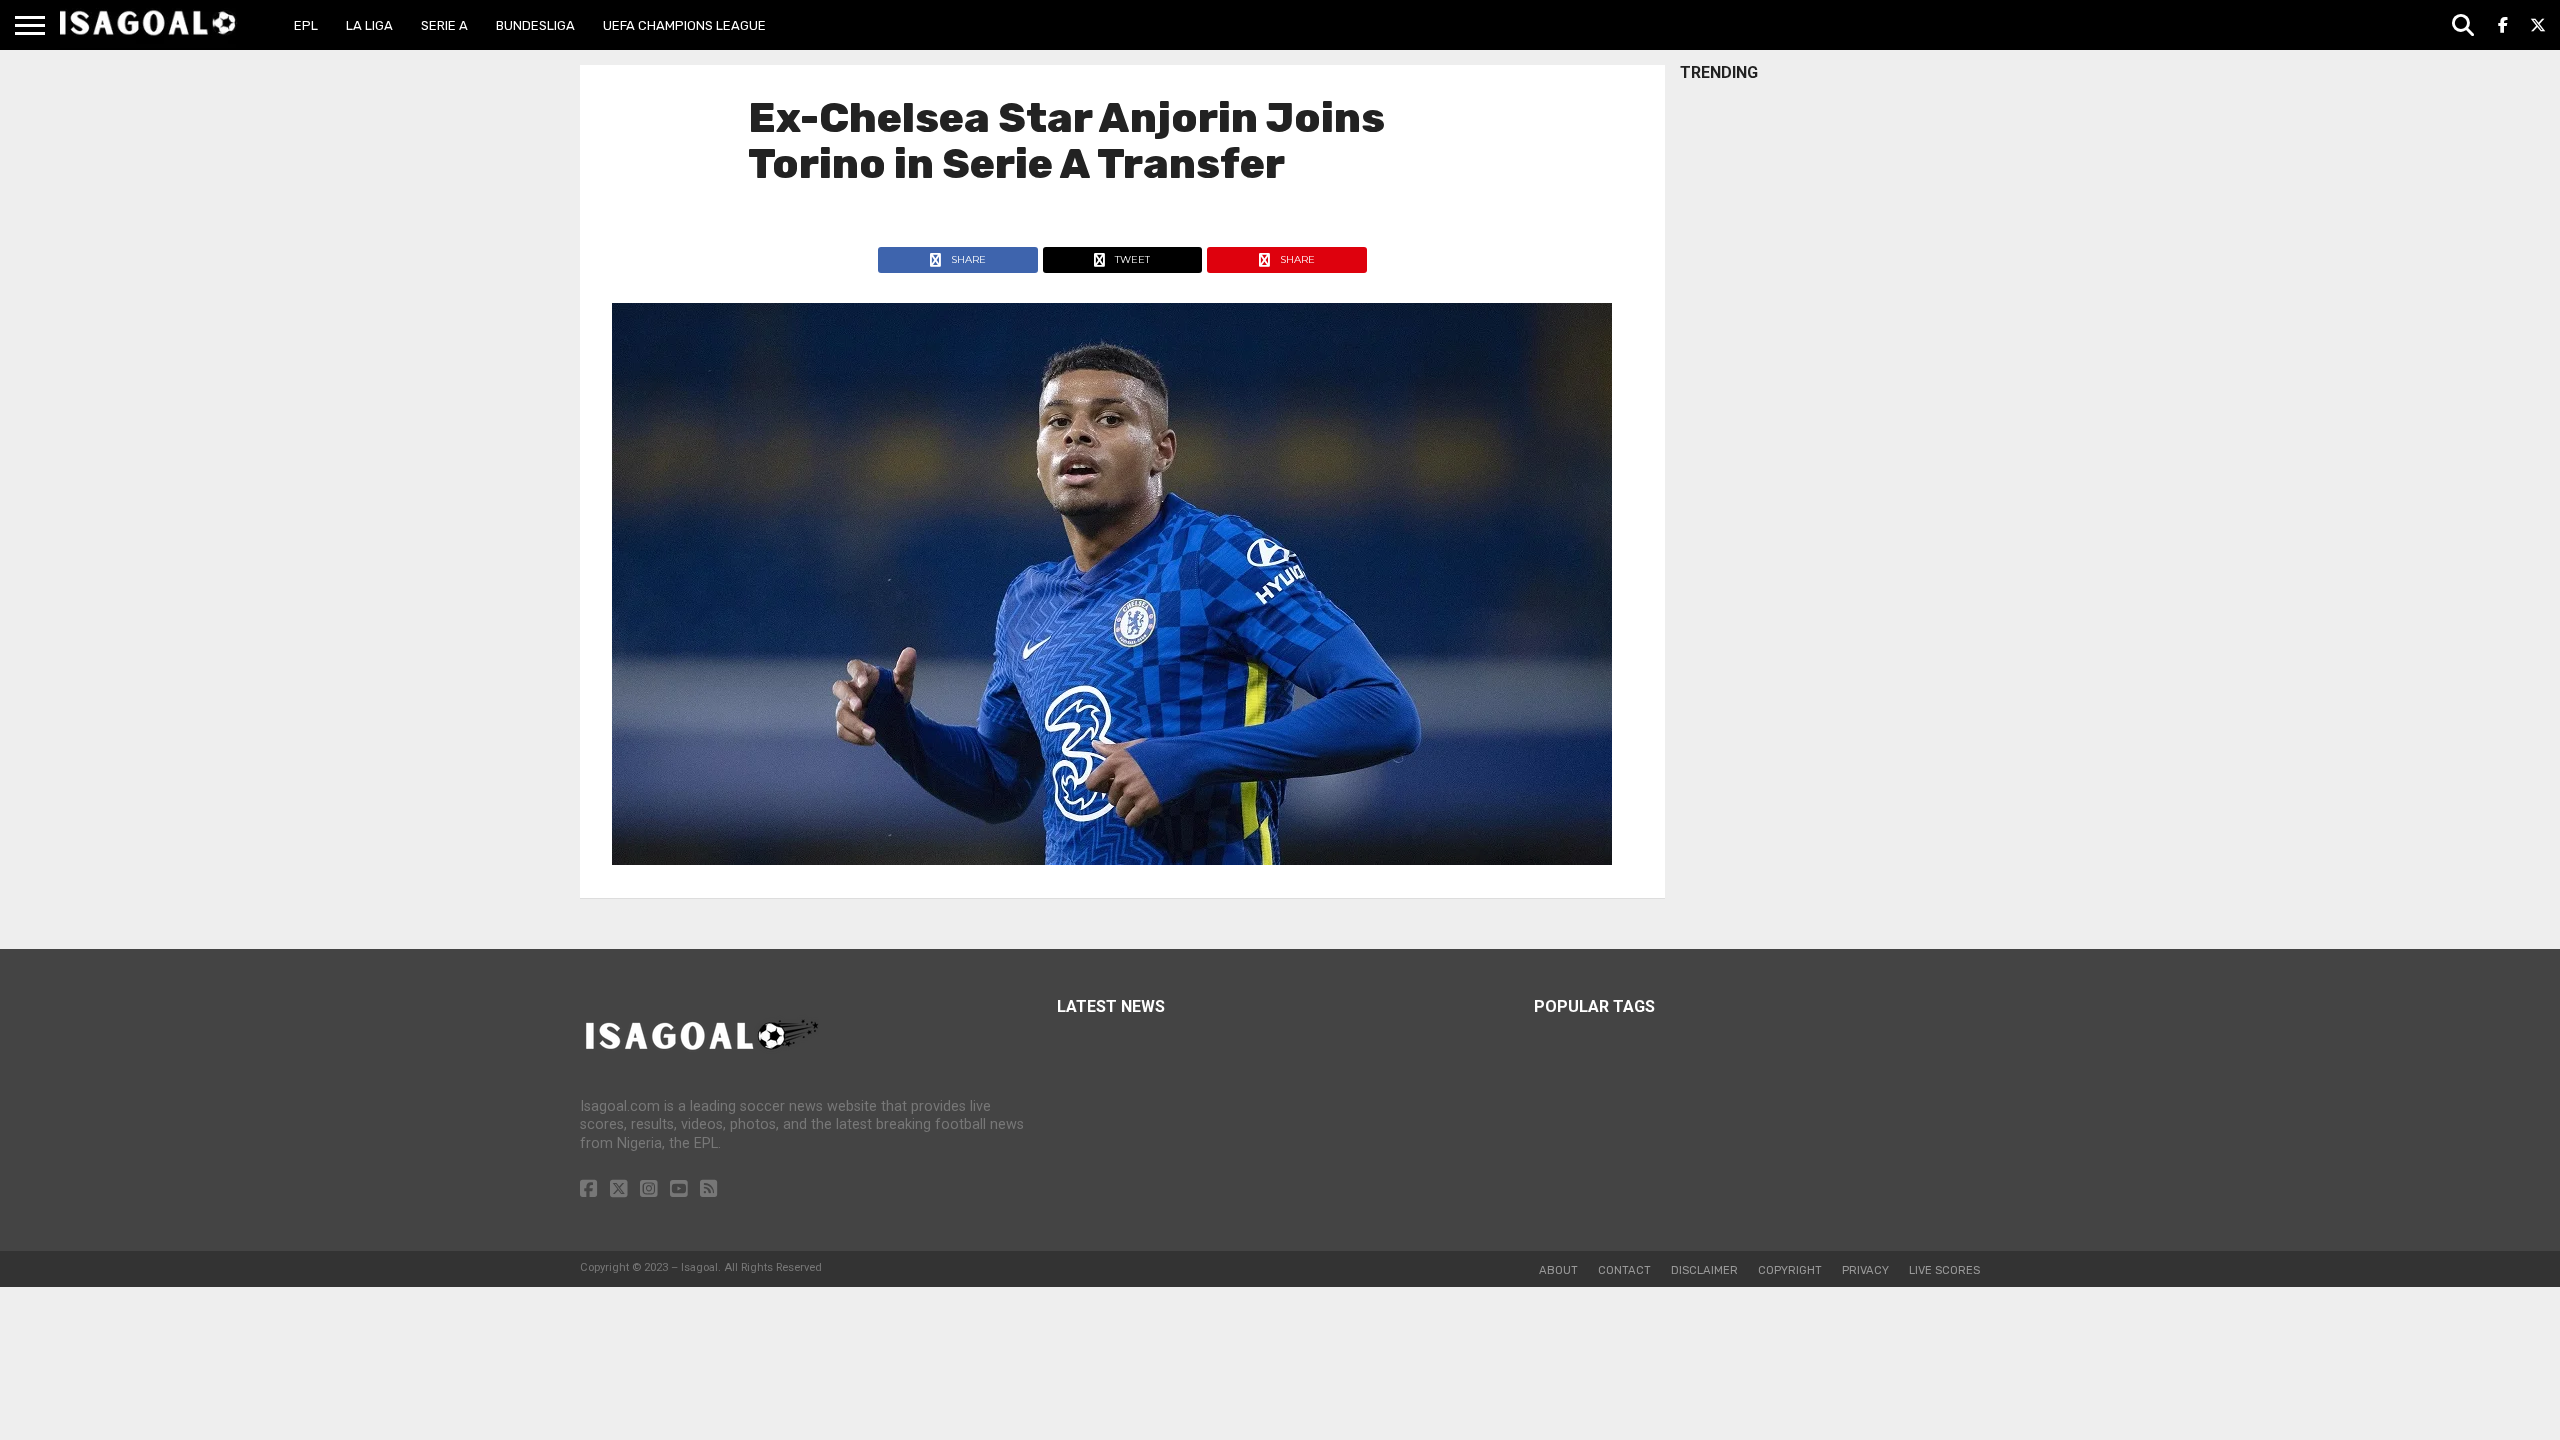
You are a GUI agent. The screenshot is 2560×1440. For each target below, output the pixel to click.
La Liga (369, 25)
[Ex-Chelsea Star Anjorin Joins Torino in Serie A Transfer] (1112, 859)
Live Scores (1944, 1270)
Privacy (1865, 1270)
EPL (306, 25)
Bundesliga (535, 25)
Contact (1624, 1270)
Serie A (444, 25)
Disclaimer (1704, 1270)
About (1558, 1270)
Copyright (1790, 1270)
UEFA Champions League (684, 25)
